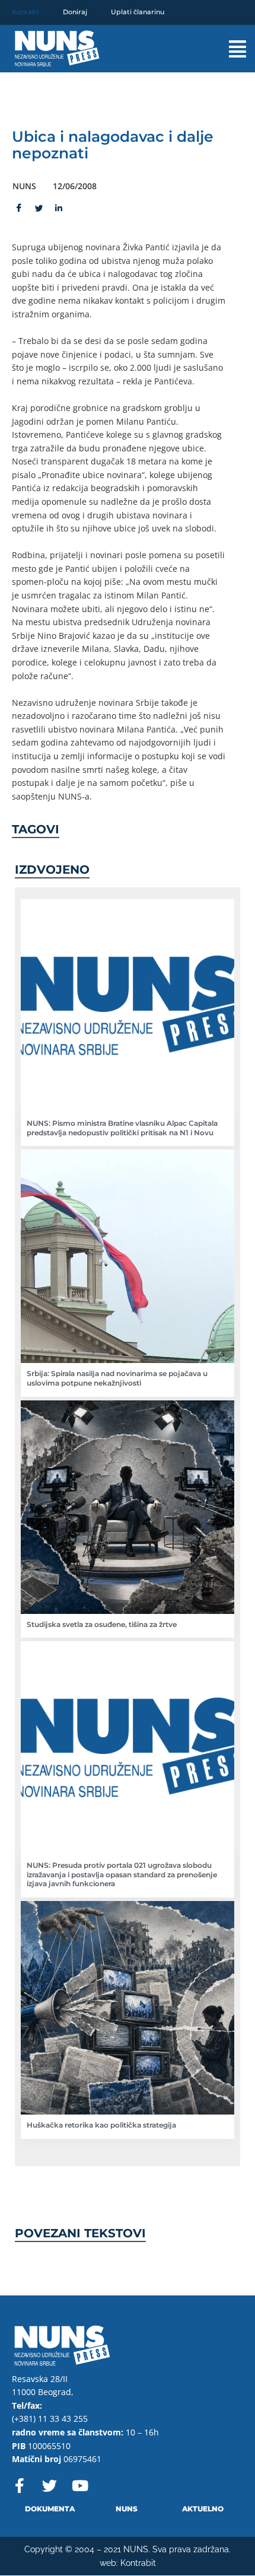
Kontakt (26, 12)
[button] (225, 49)
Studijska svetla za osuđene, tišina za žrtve (102, 1624)
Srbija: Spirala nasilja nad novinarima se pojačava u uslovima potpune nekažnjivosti (117, 1378)
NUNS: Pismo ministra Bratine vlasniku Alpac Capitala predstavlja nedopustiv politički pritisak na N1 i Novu (122, 1128)
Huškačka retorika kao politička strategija (101, 2125)
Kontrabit (138, 2563)
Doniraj (75, 12)
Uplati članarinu (138, 12)
